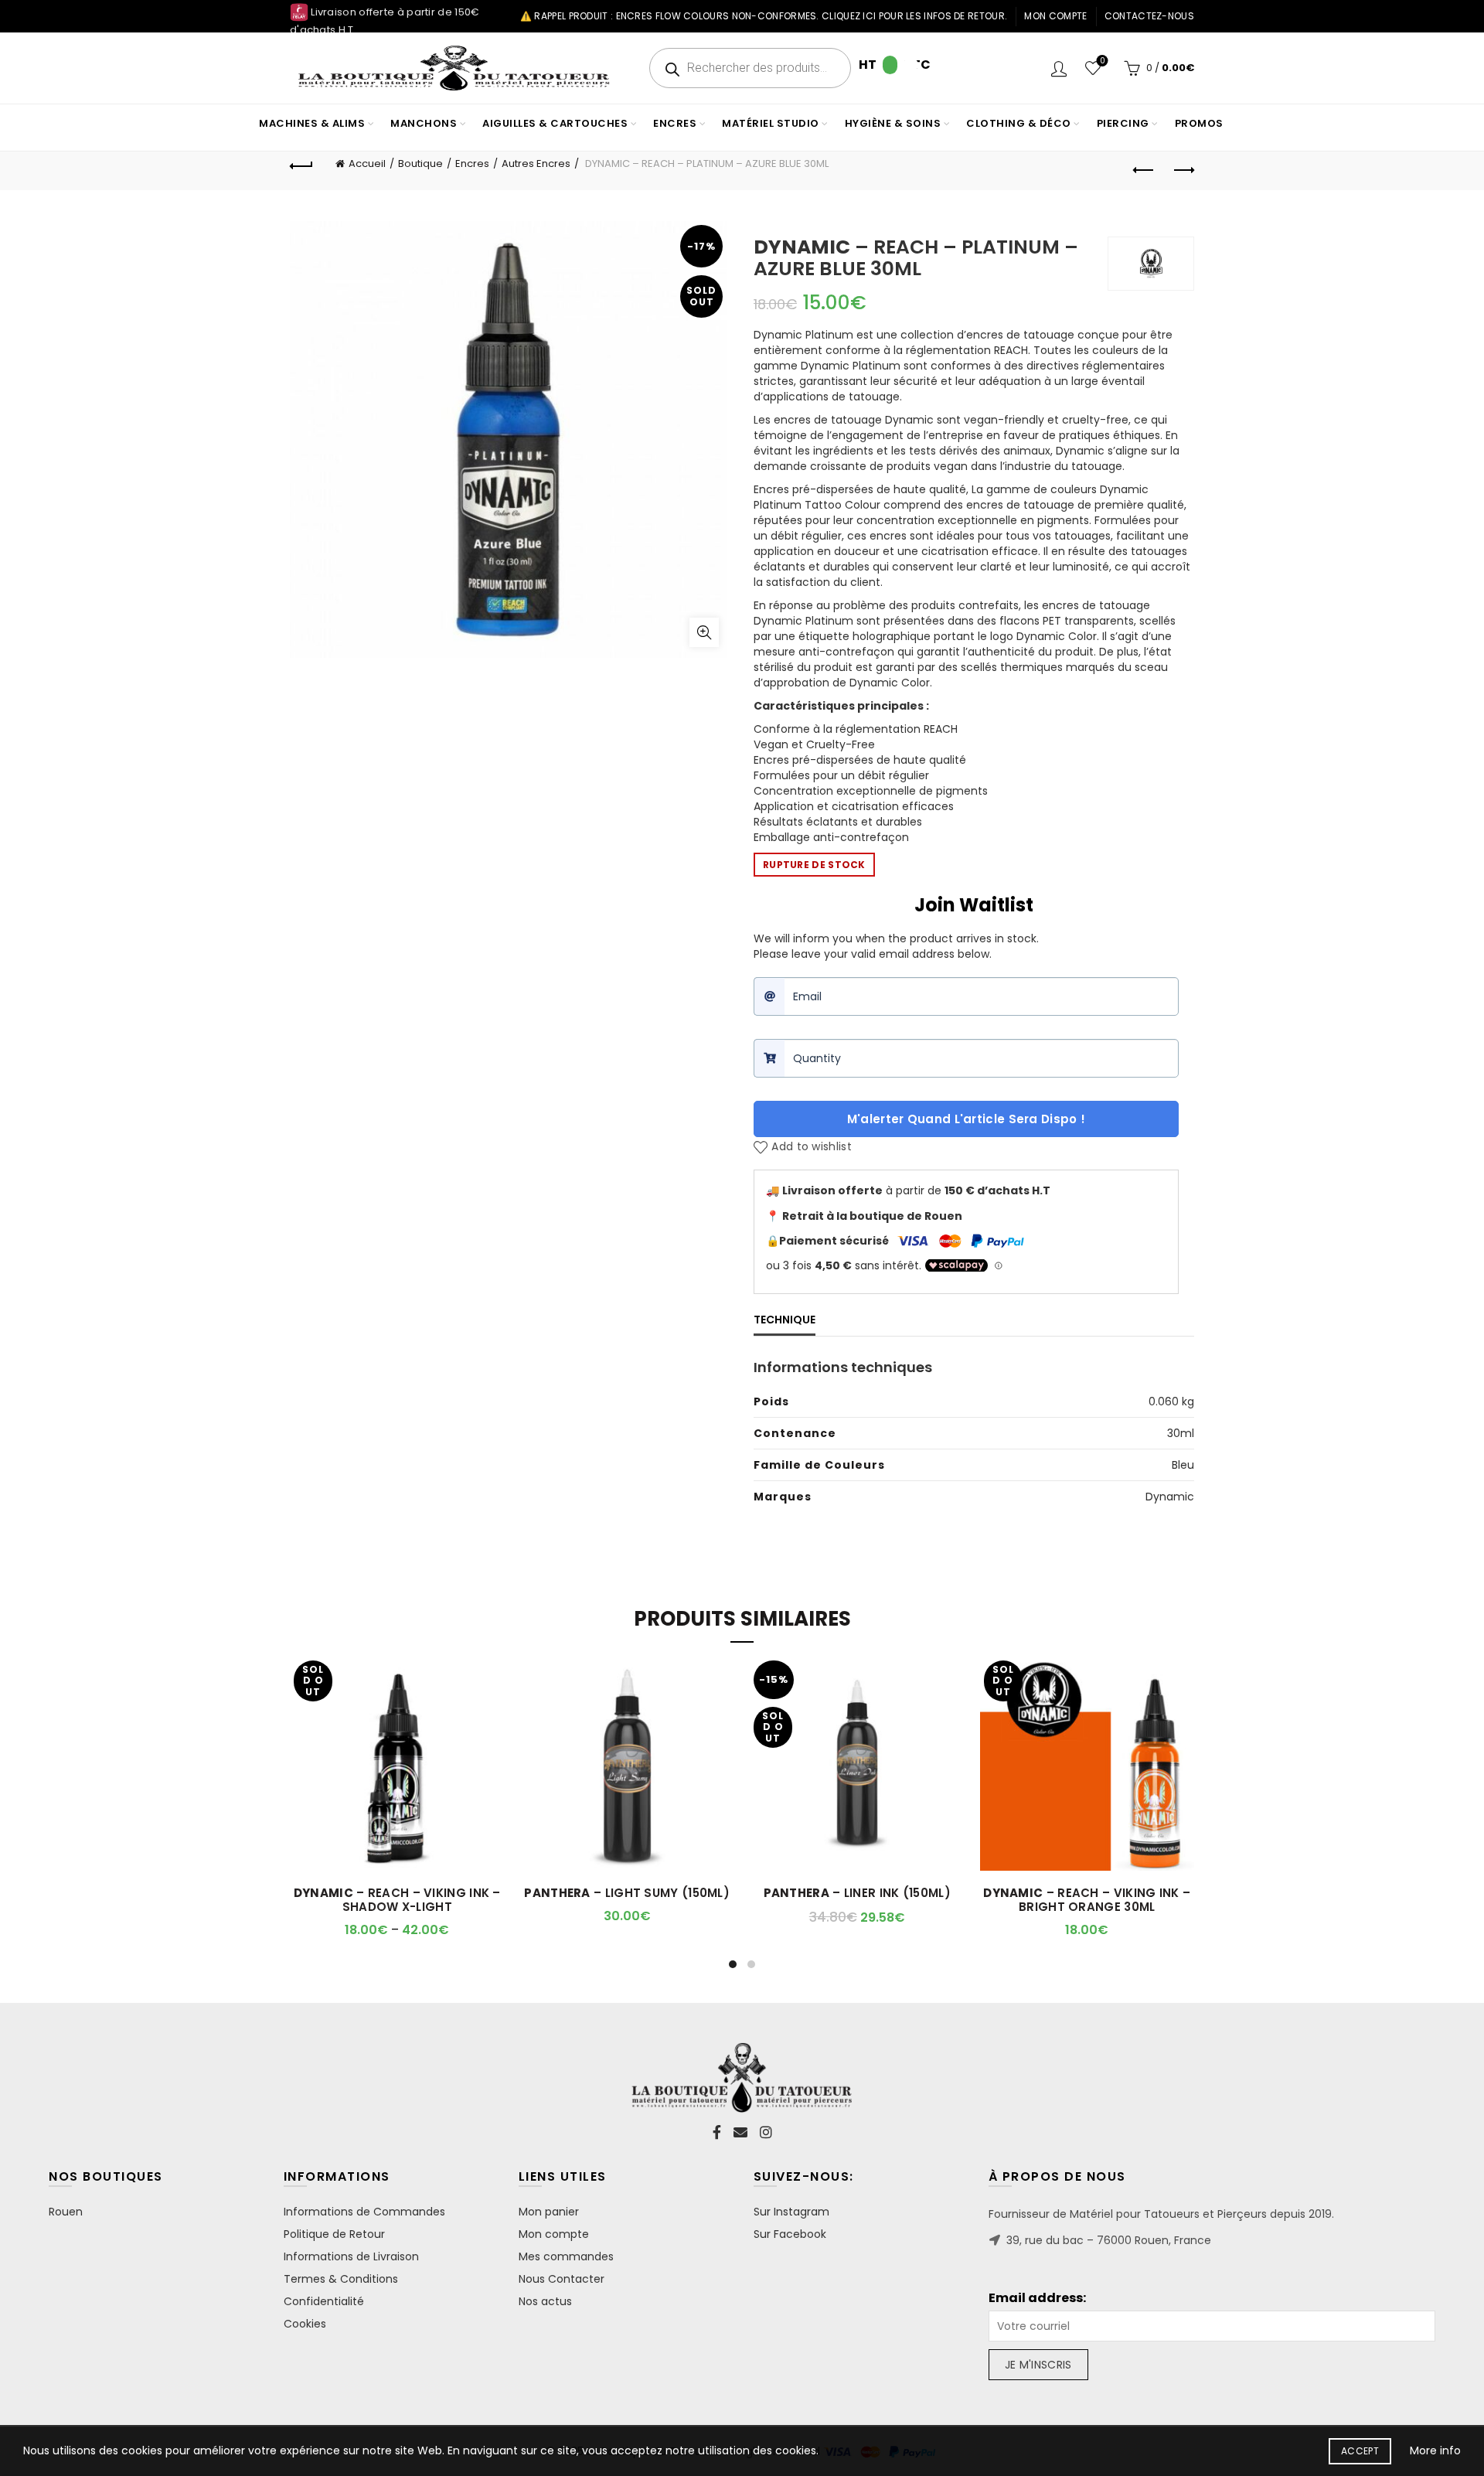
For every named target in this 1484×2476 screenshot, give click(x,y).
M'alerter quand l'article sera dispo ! (966, 1119)
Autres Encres (536, 163)
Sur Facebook (790, 2234)
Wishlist (1102, 61)
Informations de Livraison (351, 2256)
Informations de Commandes (364, 2212)
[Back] (301, 164)
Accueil (367, 163)
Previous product (1144, 171)
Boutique (420, 163)
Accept (1360, 2451)
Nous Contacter (562, 2279)
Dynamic (1170, 1497)
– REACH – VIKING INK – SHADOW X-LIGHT (397, 1900)
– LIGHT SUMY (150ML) (627, 1893)
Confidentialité (324, 2301)
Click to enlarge (704, 632)
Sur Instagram (791, 2212)
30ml (1181, 1433)
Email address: (1037, 2298)
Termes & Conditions (341, 2279)
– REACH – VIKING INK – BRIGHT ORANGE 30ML (1087, 1900)
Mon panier (549, 2212)
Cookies (305, 2324)
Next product (1183, 171)
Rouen (66, 2212)
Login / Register (1059, 68)
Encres (472, 163)
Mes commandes (566, 2256)
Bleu (1183, 1465)
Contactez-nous (1149, 16)
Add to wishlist (812, 1147)
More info (1435, 2450)
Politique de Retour (334, 2234)
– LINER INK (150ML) (857, 1893)
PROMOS (1199, 123)
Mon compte (1055, 16)
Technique (785, 1320)
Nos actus (545, 2301)
